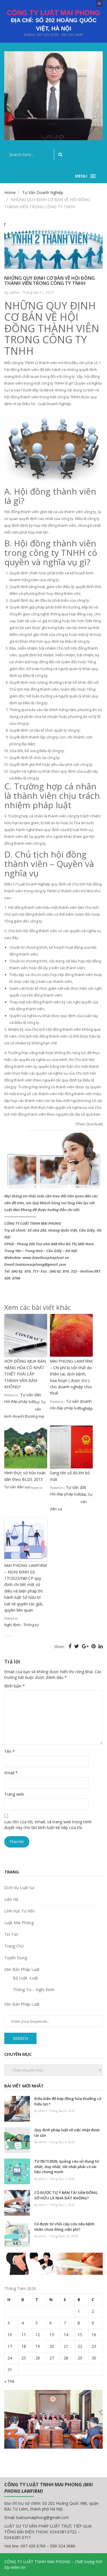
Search (20, 2038)
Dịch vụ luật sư (19, 1888)
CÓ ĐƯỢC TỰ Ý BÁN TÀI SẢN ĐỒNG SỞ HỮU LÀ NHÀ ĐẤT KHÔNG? (66, 2195)
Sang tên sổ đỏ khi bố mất (70, 1476)
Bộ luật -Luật (26, 1978)
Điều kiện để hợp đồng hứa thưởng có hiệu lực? (68, 2101)
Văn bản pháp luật (22, 1969)
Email (11, 1773)
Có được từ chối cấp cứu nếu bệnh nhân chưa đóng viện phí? (64, 2227)
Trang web (14, 1794)
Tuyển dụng (16, 1958)
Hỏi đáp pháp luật (20, 1401)
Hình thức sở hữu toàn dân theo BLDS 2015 (25, 1476)
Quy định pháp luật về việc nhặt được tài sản (67, 2133)
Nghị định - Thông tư (22, 1625)
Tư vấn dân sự (17, 1487)
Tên (10, 1751)
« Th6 (9, 2381)
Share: (59, 1647)
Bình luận (15, 1686)
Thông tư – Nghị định (34, 1990)
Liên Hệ (11, 1899)
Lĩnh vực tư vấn (19, 1911)
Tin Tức (11, 1934)
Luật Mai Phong (19, 1923)
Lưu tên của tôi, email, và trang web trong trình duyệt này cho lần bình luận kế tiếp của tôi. (48, 1825)
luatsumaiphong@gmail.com (43, 2517)
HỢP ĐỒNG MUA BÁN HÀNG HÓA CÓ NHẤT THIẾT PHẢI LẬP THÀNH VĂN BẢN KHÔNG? (25, 1374)
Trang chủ (14, 1946)
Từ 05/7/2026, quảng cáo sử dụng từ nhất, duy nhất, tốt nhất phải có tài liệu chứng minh (67, 2166)
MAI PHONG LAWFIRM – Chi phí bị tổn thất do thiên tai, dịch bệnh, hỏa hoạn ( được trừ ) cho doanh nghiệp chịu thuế (71, 1377)
